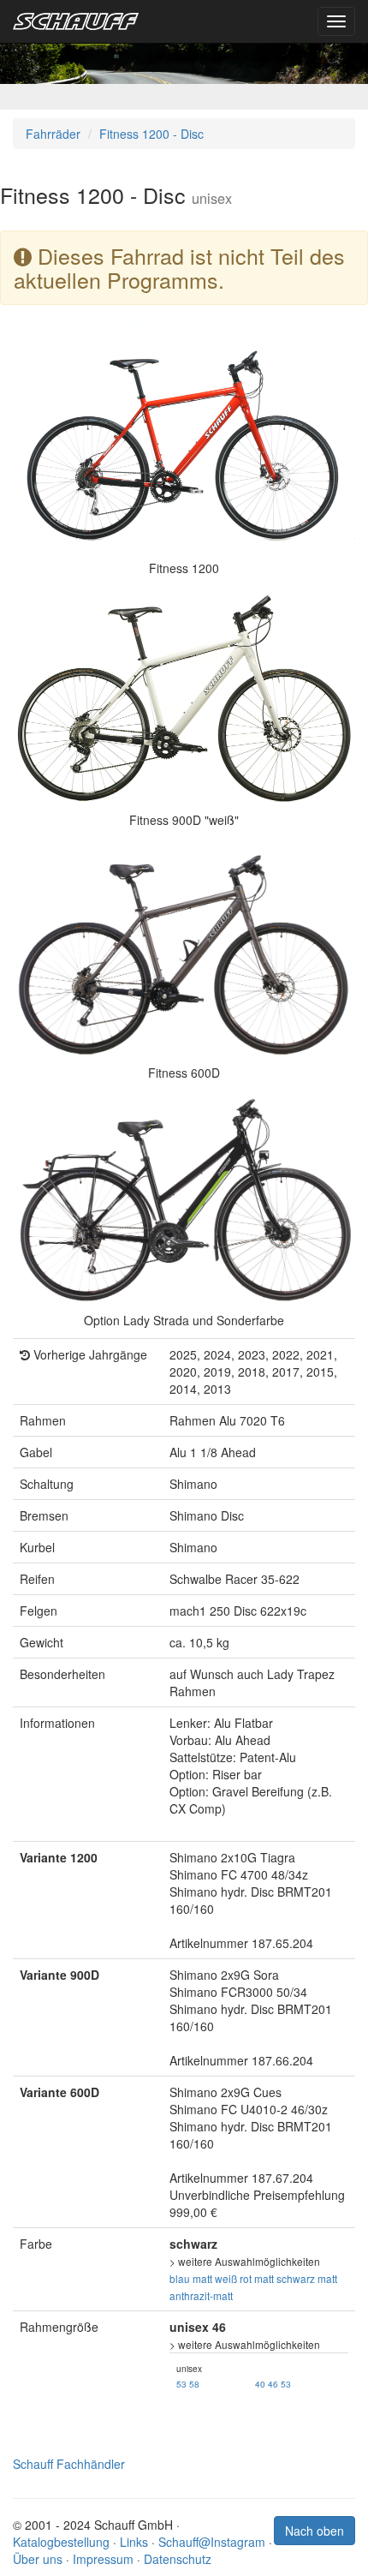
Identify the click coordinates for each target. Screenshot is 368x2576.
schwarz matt (307, 2278)
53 (181, 2384)
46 (273, 2384)
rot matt (257, 2278)
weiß (226, 2278)
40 (260, 2384)
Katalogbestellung (61, 2542)
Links (134, 2542)
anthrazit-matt (201, 2295)
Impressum (103, 2559)
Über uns (38, 2559)
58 (194, 2384)
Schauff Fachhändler (69, 2464)
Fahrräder (53, 134)
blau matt (191, 2278)
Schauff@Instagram (212, 2542)
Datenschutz (178, 2559)
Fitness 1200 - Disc (151, 134)
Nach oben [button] (315, 2531)
